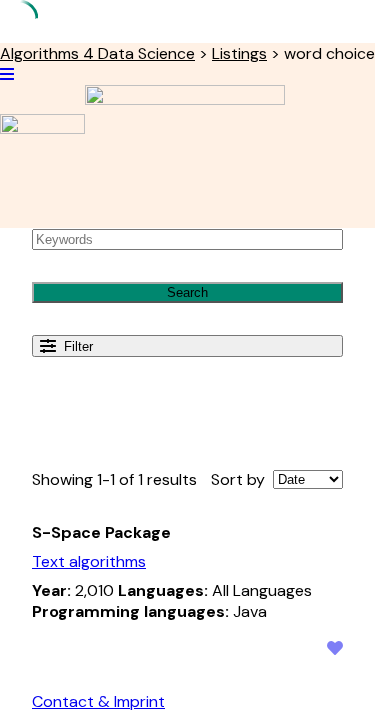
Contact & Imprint (98, 701)
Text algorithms (89, 561)
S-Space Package (101, 532)
